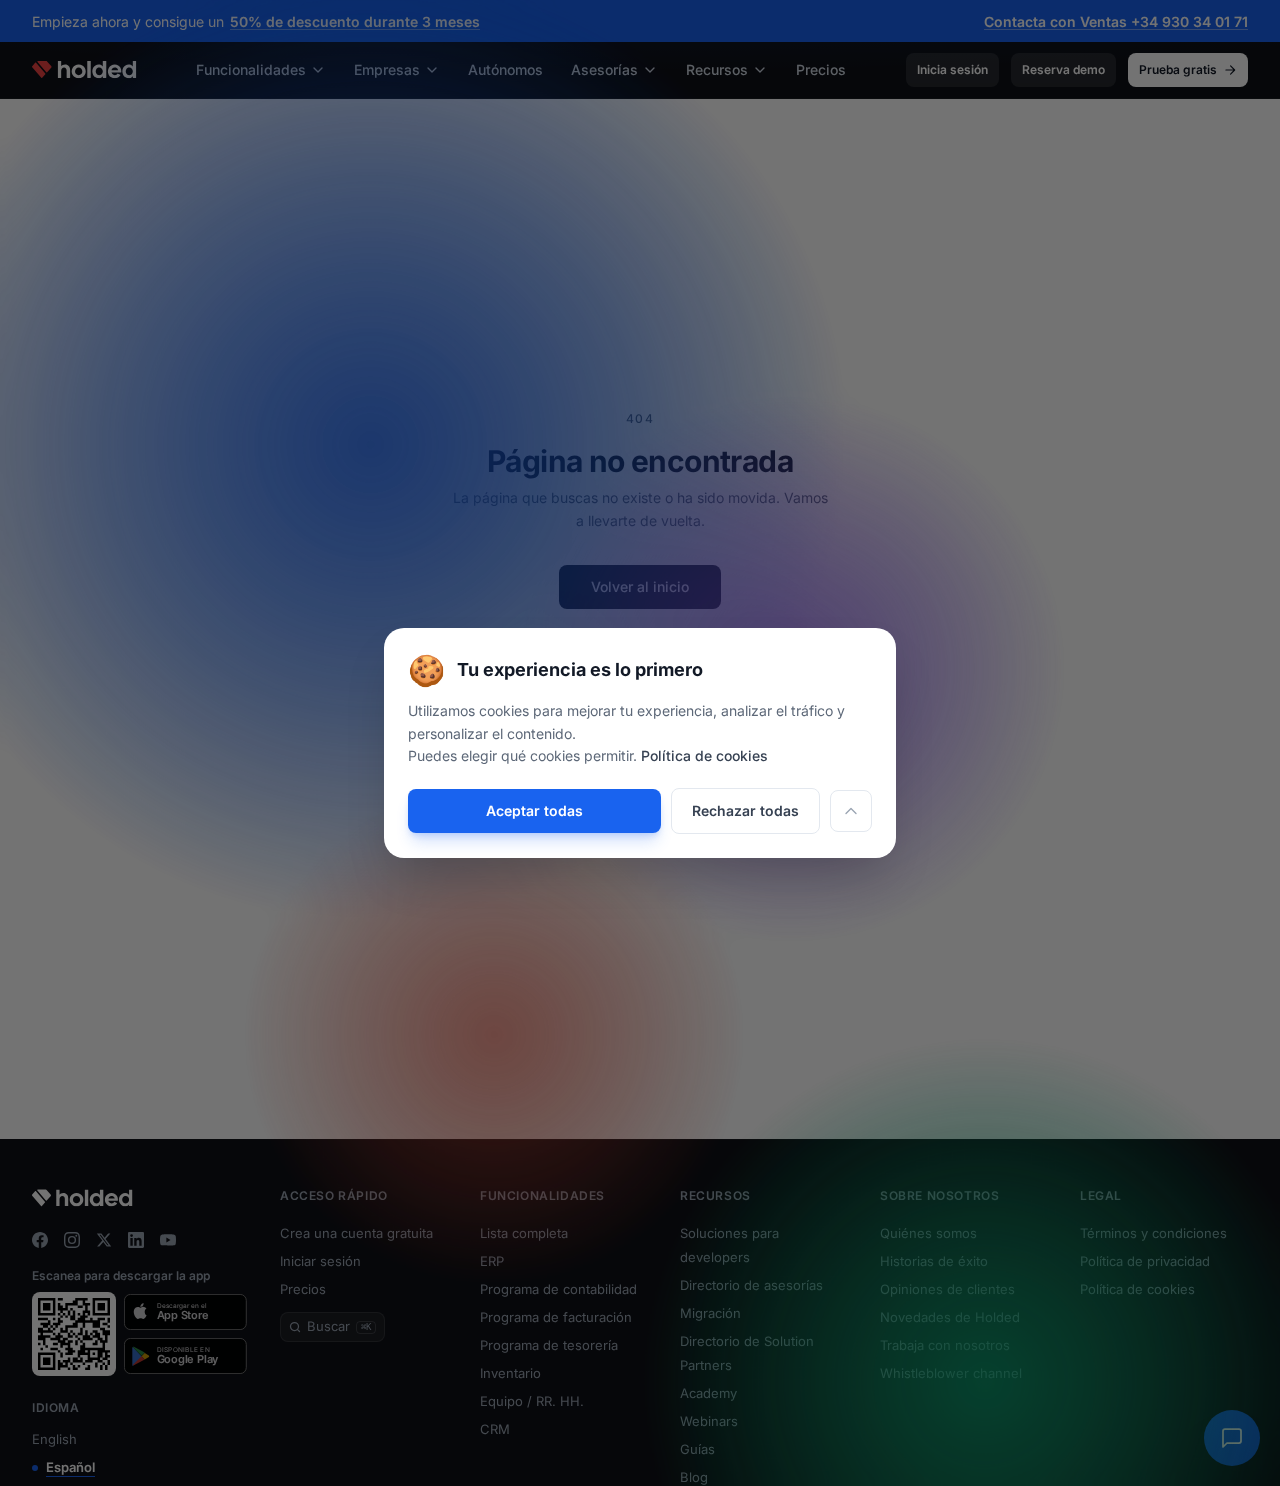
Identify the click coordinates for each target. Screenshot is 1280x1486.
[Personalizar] (851, 811)
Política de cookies (704, 755)
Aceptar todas (534, 810)
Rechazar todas (745, 810)
